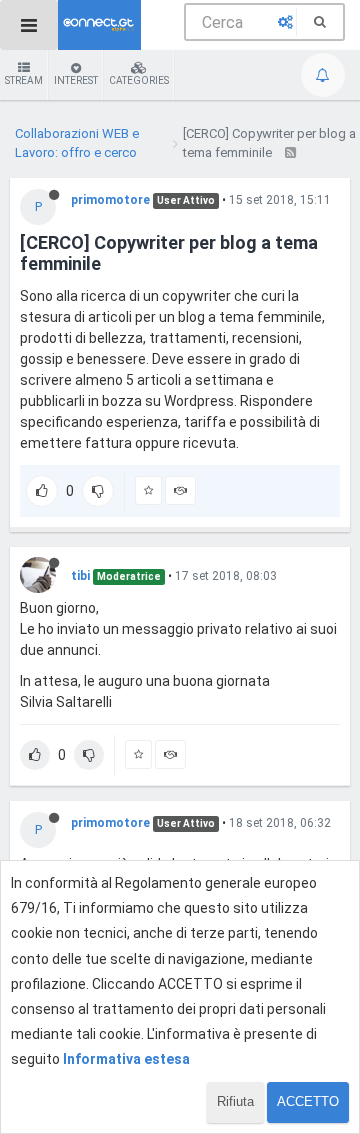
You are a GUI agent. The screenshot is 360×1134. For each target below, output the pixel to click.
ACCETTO (308, 1101)
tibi (80, 576)
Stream (24, 80)
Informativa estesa (126, 1059)
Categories (139, 80)
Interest (76, 80)
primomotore (110, 200)
